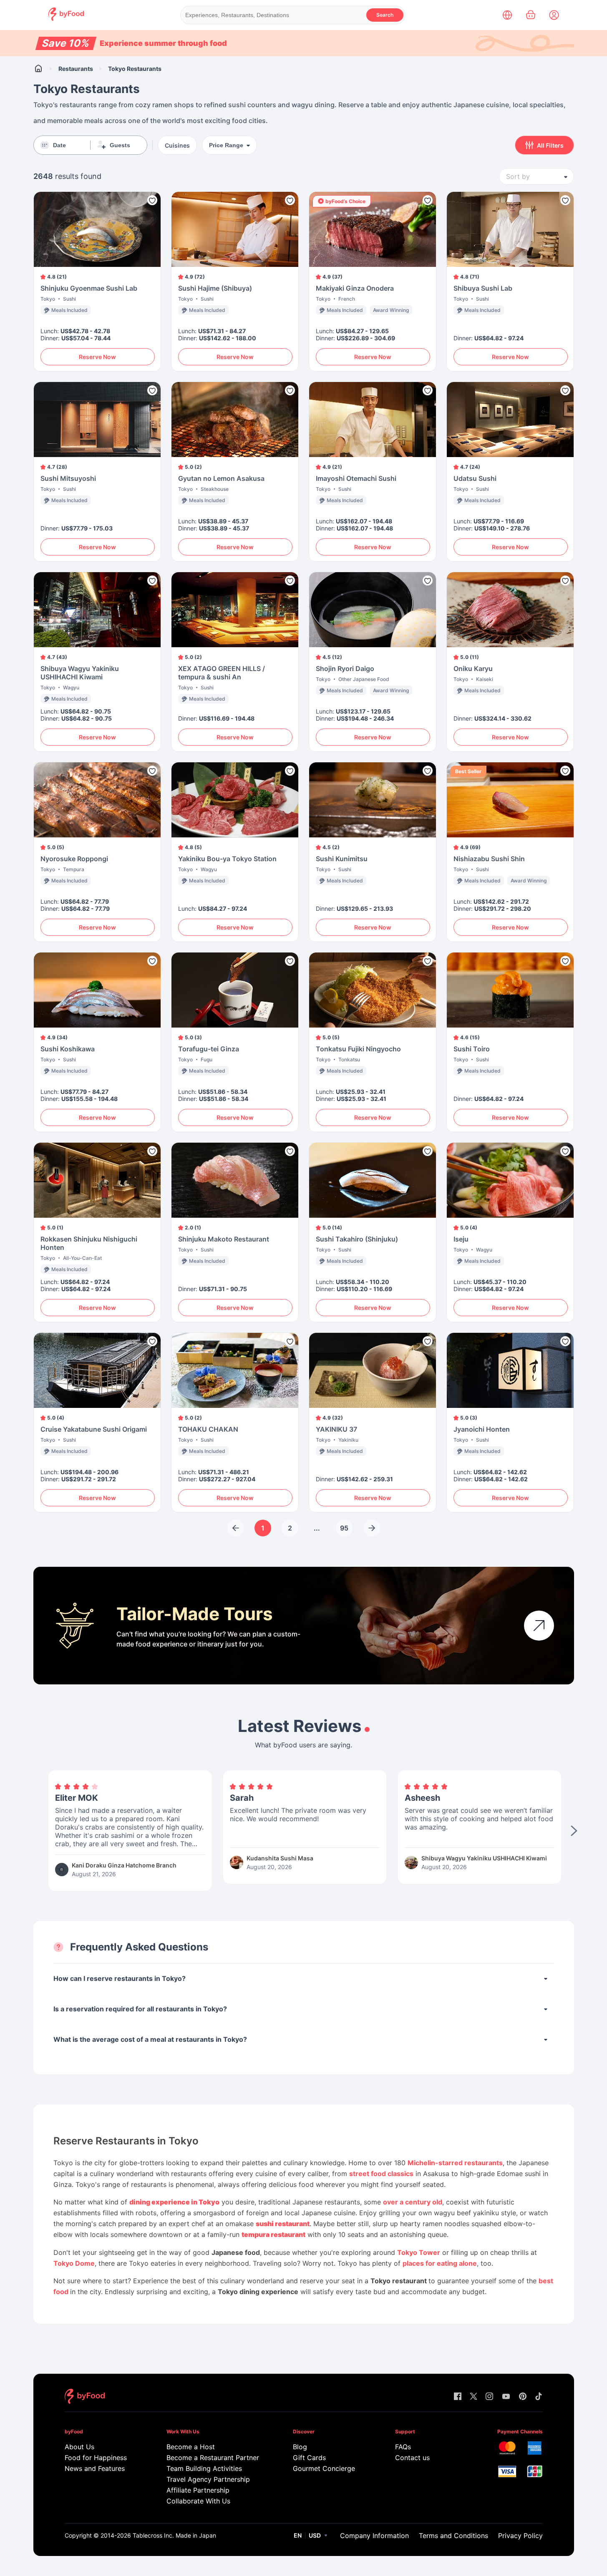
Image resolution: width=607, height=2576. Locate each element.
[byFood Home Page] (66, 19)
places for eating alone (440, 2263)
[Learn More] (539, 1626)
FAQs (403, 2447)
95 (344, 1528)
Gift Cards (309, 2458)
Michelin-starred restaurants (455, 2163)
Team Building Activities (204, 2468)
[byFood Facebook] (458, 2397)
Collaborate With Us (198, 2501)
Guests (120, 145)
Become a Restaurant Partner (213, 2458)
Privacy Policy (520, 2536)
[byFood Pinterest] (523, 2397)
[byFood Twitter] (474, 2397)
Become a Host (191, 2447)
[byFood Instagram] (489, 2397)
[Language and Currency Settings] (507, 15)
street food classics (381, 2174)
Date (59, 145)
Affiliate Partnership (198, 2490)
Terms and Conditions (453, 2536)
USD (315, 2535)
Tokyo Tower (419, 2252)
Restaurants (76, 69)
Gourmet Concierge (324, 2468)
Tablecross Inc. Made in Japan (174, 2535)
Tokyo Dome (74, 2263)
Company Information (374, 2536)
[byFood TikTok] (539, 2397)
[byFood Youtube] (506, 2397)
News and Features (95, 2468)
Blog (300, 2447)
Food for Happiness (96, 2458)
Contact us (412, 2458)
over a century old (413, 2202)
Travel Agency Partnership (208, 2479)
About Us (79, 2447)
